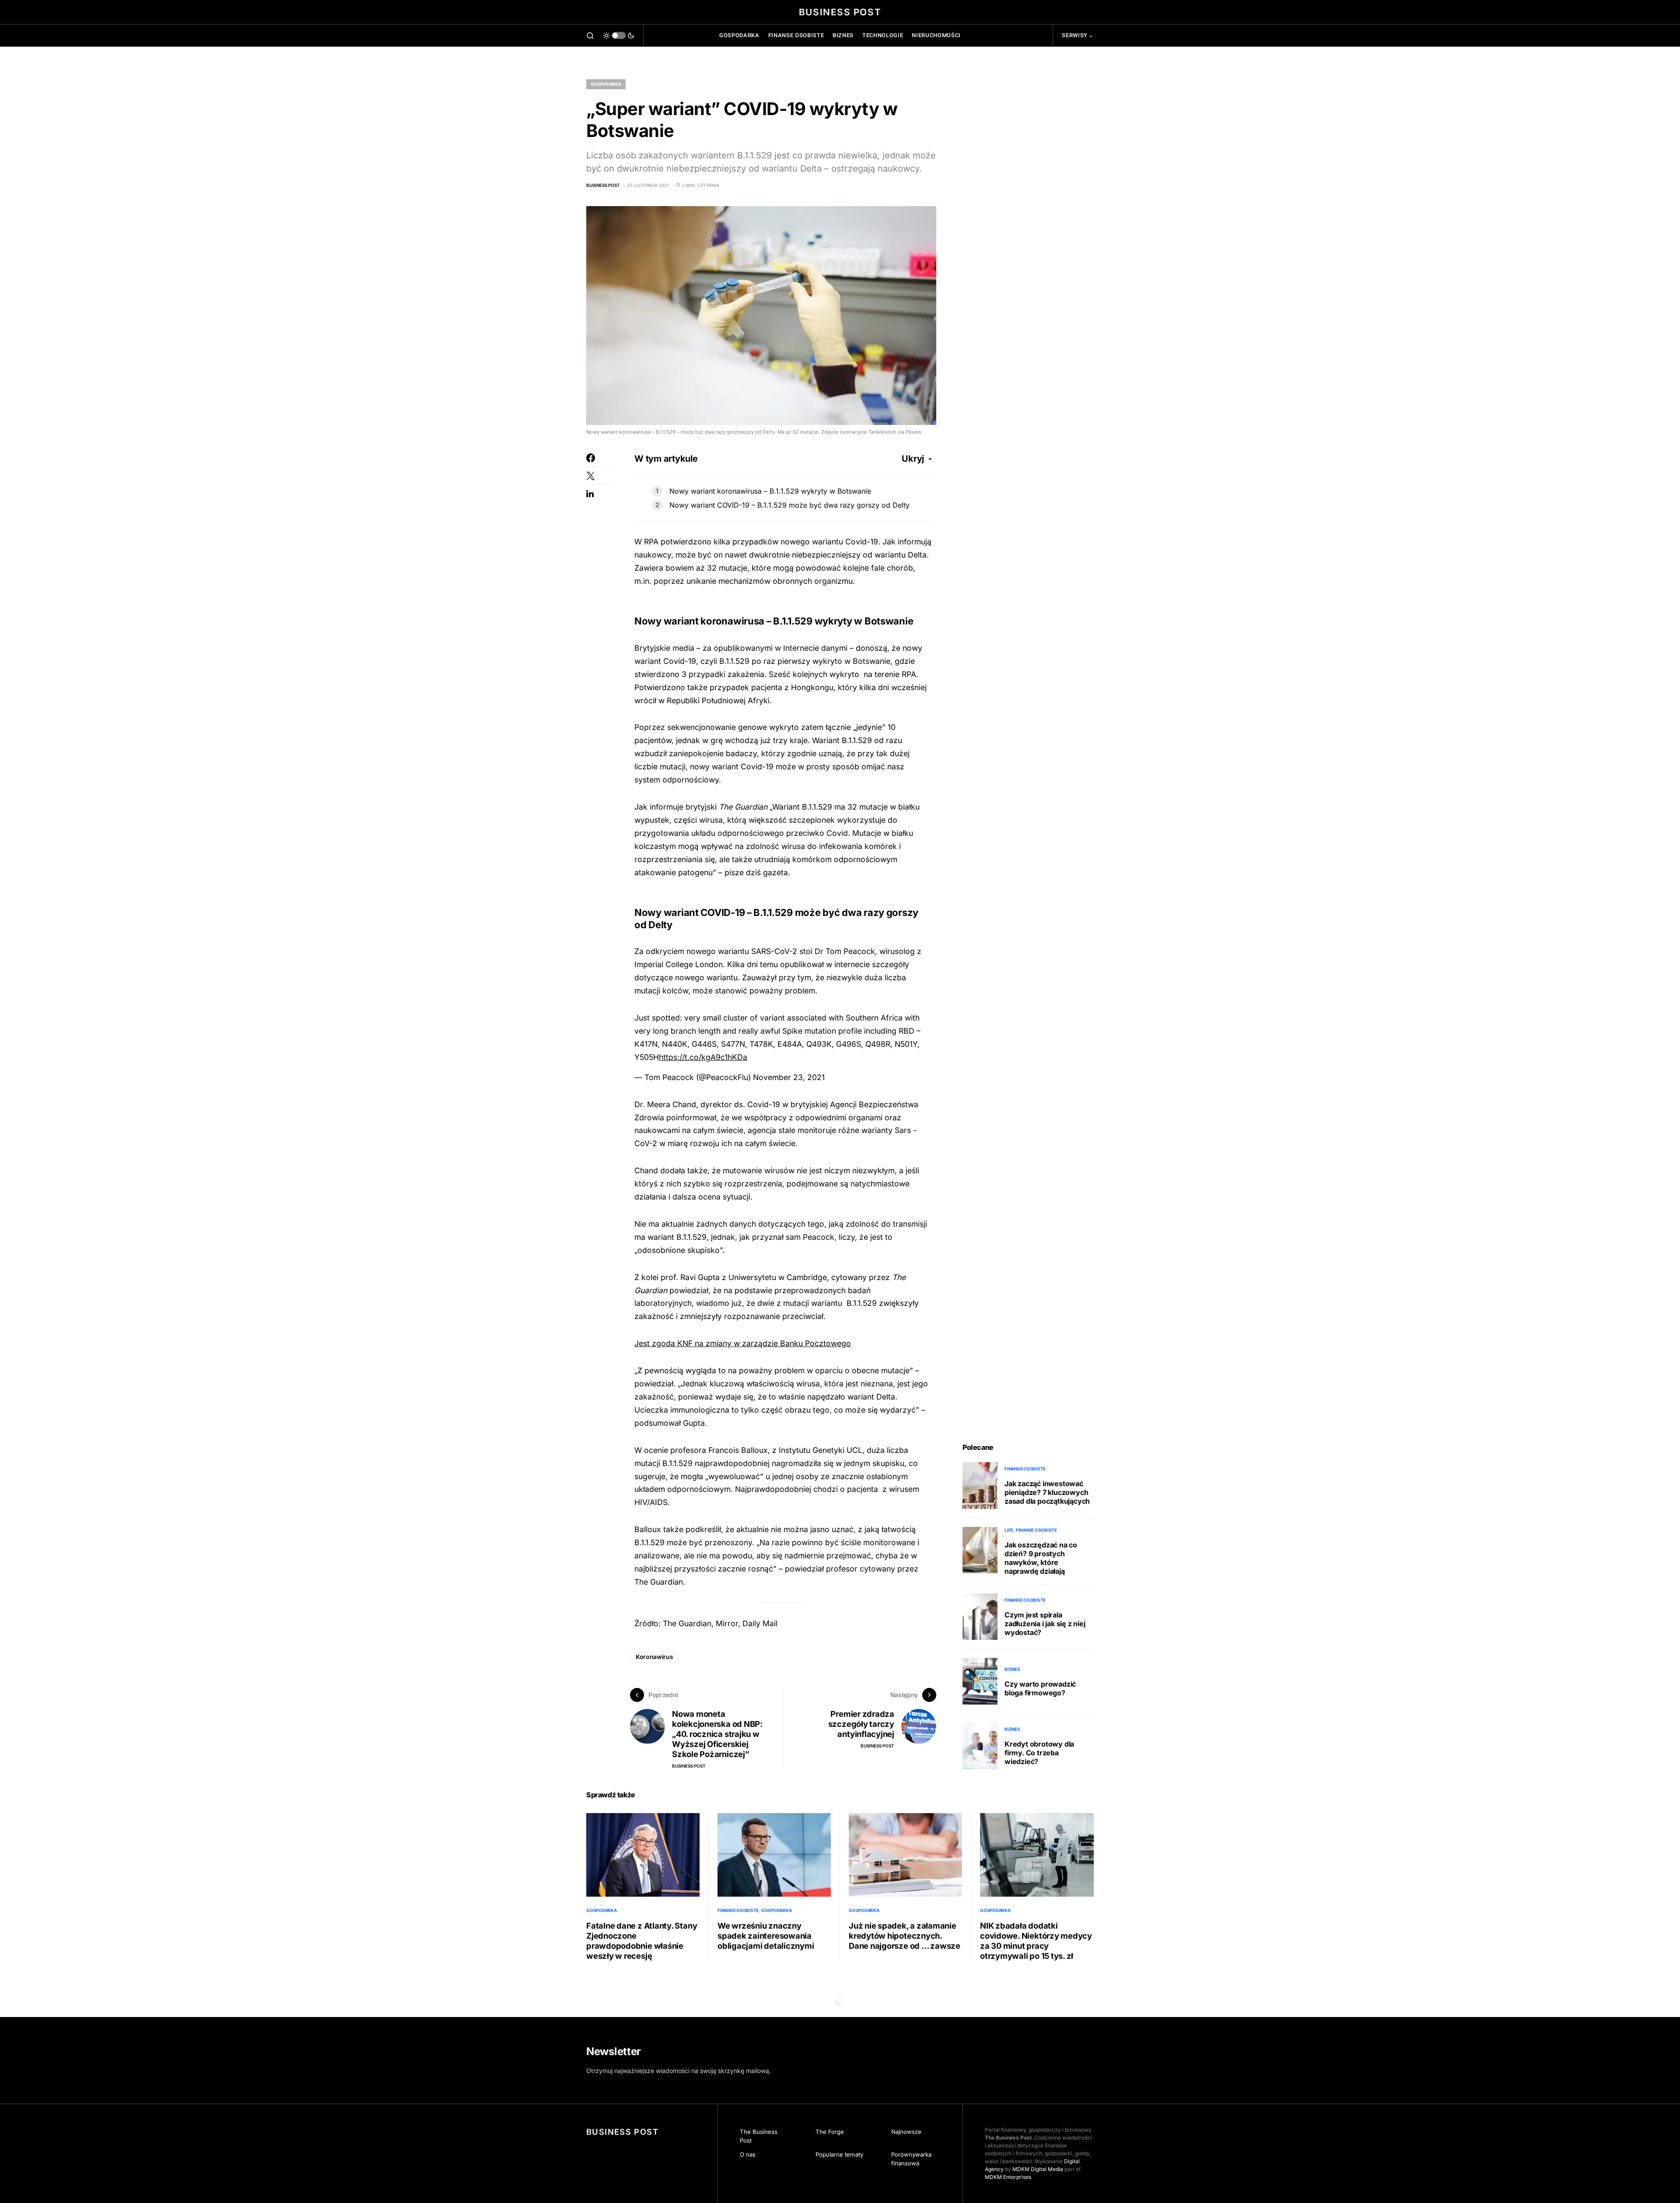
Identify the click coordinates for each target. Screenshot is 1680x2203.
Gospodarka (606, 84)
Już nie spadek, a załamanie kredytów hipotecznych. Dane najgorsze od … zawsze (905, 1936)
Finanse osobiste (1025, 1469)
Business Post (840, 12)
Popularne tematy (839, 2154)
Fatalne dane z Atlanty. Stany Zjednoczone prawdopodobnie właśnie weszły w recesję (642, 1941)
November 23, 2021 (789, 1077)
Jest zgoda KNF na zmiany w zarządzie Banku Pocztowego (743, 1343)
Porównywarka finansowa (911, 2159)
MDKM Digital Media (1038, 2169)
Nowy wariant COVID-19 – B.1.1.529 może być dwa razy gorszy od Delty (789, 505)
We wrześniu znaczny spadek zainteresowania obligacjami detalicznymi (766, 1936)
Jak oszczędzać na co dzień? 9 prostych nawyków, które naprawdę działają (1041, 1558)
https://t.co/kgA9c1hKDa (703, 1057)
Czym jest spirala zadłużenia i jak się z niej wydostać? (1045, 1624)
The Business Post (759, 2136)
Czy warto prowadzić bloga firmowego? (1040, 1688)
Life (1009, 1530)
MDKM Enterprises (1008, 2177)
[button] (590, 35)
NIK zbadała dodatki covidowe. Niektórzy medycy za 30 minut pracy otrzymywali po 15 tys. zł (1036, 1941)
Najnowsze (906, 2132)
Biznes (1012, 1669)
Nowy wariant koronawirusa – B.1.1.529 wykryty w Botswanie (770, 491)
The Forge (830, 2132)
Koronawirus (654, 1657)
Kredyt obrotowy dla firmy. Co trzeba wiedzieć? (1039, 1753)
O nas (748, 2154)
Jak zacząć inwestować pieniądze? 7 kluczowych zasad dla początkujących (1047, 1492)
